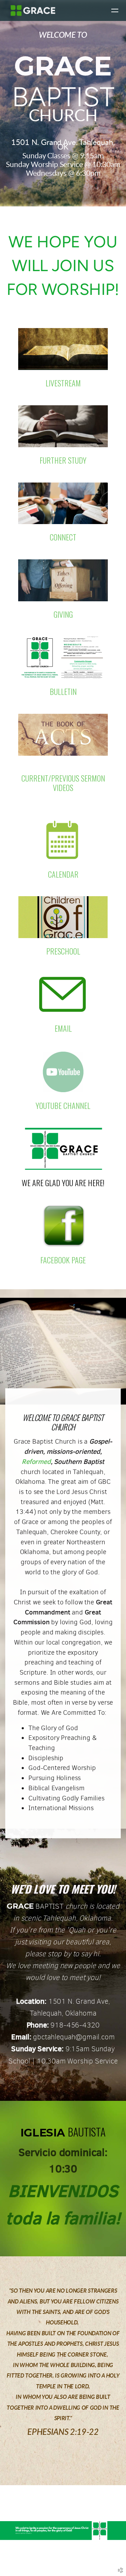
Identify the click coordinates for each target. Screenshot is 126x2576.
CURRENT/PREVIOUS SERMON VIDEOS (63, 783)
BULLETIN (63, 691)
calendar (63, 874)
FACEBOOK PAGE (63, 1260)
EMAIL (63, 1028)
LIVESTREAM (63, 383)
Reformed (36, 1461)
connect (63, 537)
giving (63, 614)
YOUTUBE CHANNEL (63, 1105)
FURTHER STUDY (63, 460)
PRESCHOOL (63, 951)
